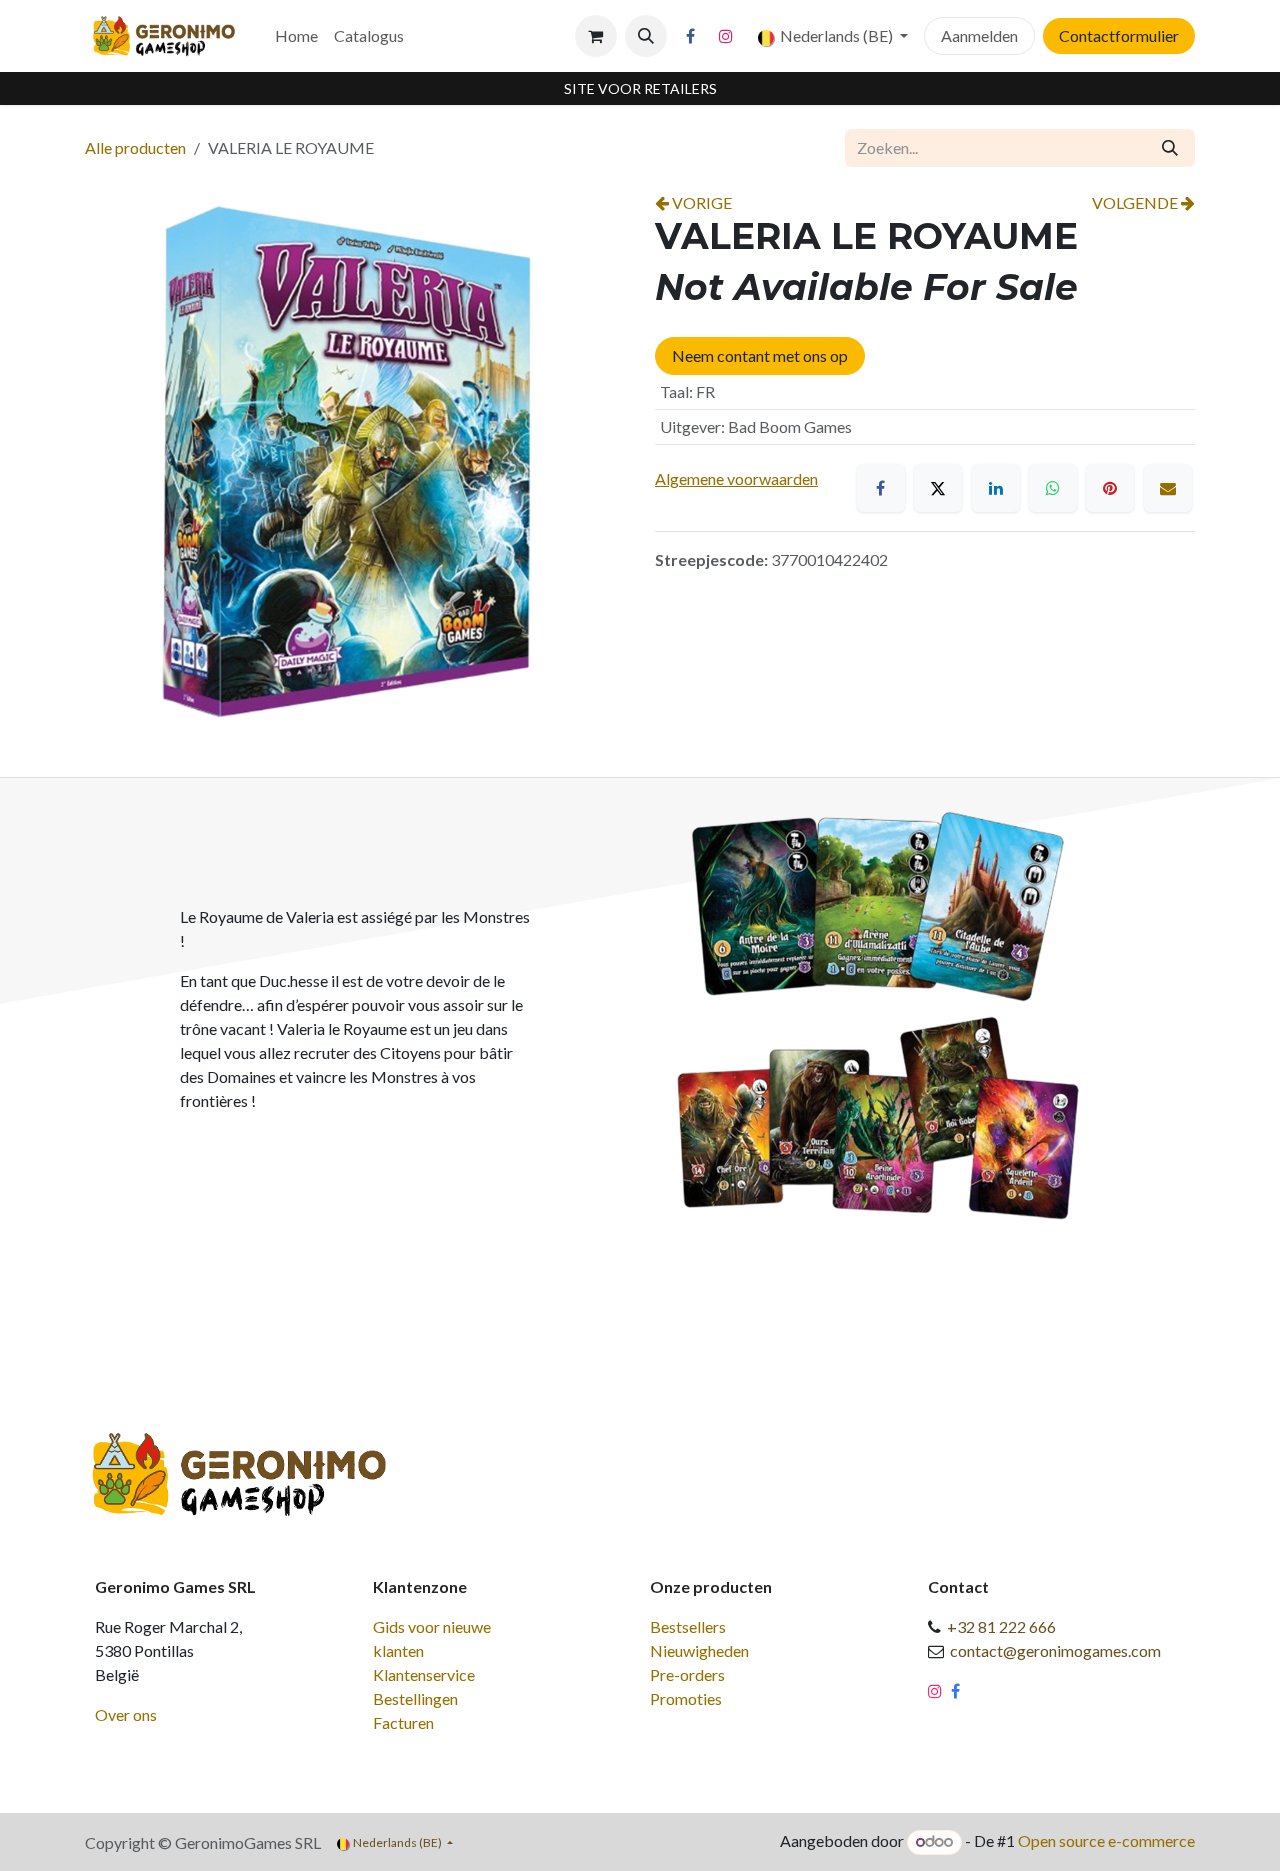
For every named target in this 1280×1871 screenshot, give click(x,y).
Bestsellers (688, 1626)
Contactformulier (1119, 35)
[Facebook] (691, 36)
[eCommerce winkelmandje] (596, 36)
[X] (938, 488)
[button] (646, 36)
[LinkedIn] (996, 488)
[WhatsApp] (1053, 488)
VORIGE (700, 202)
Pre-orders (687, 1674)
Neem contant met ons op (760, 355)
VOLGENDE (1136, 202)
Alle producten (135, 147)
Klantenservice (424, 1674)
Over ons (126, 1714)
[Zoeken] (1170, 148)
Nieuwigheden (699, 1650)
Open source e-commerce (1106, 1840)
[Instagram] (726, 36)
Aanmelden (979, 35)
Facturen (403, 1722)
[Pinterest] (1110, 488)
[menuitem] (296, 36)
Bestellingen (415, 1698)
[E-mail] (1168, 488)
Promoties (686, 1698)
